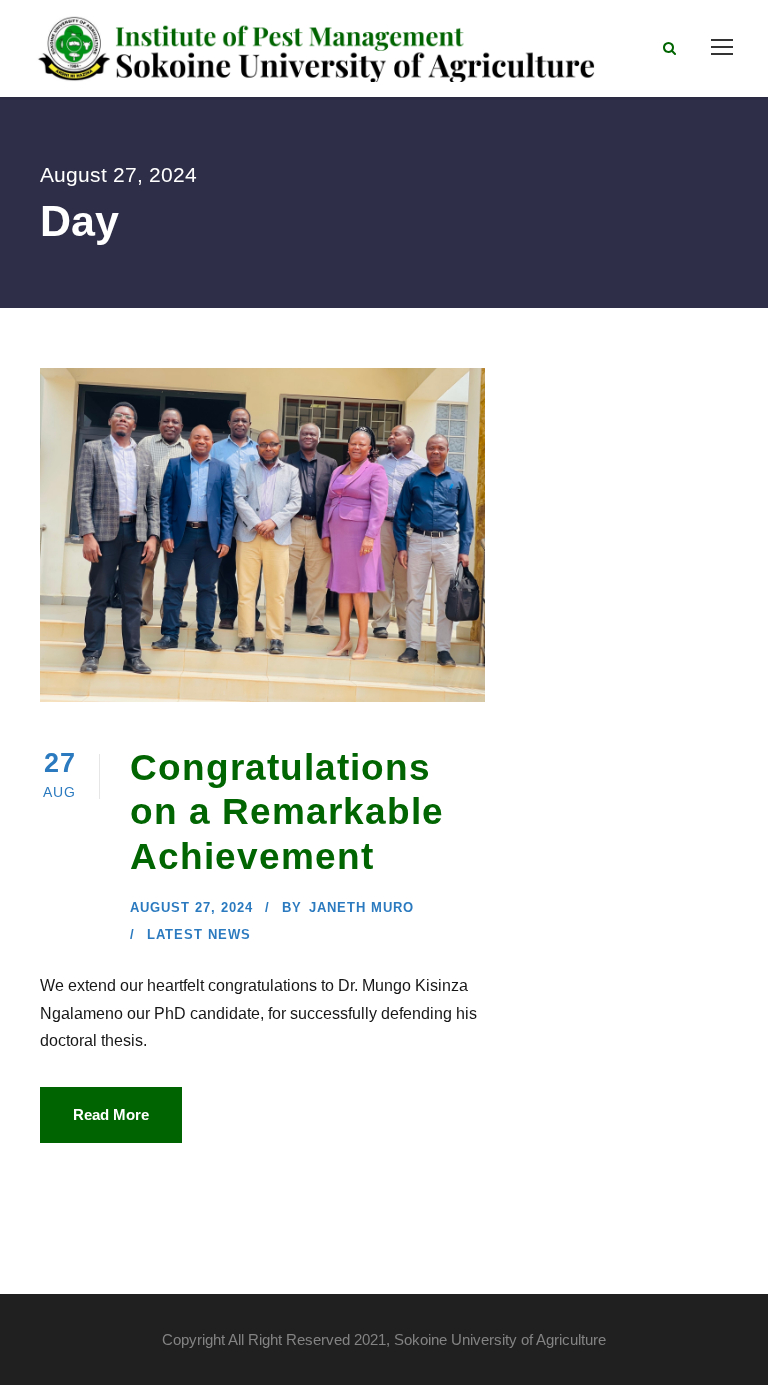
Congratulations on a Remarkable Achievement (287, 812)
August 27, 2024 (191, 907)
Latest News (199, 934)
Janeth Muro (361, 907)
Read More (111, 1114)
